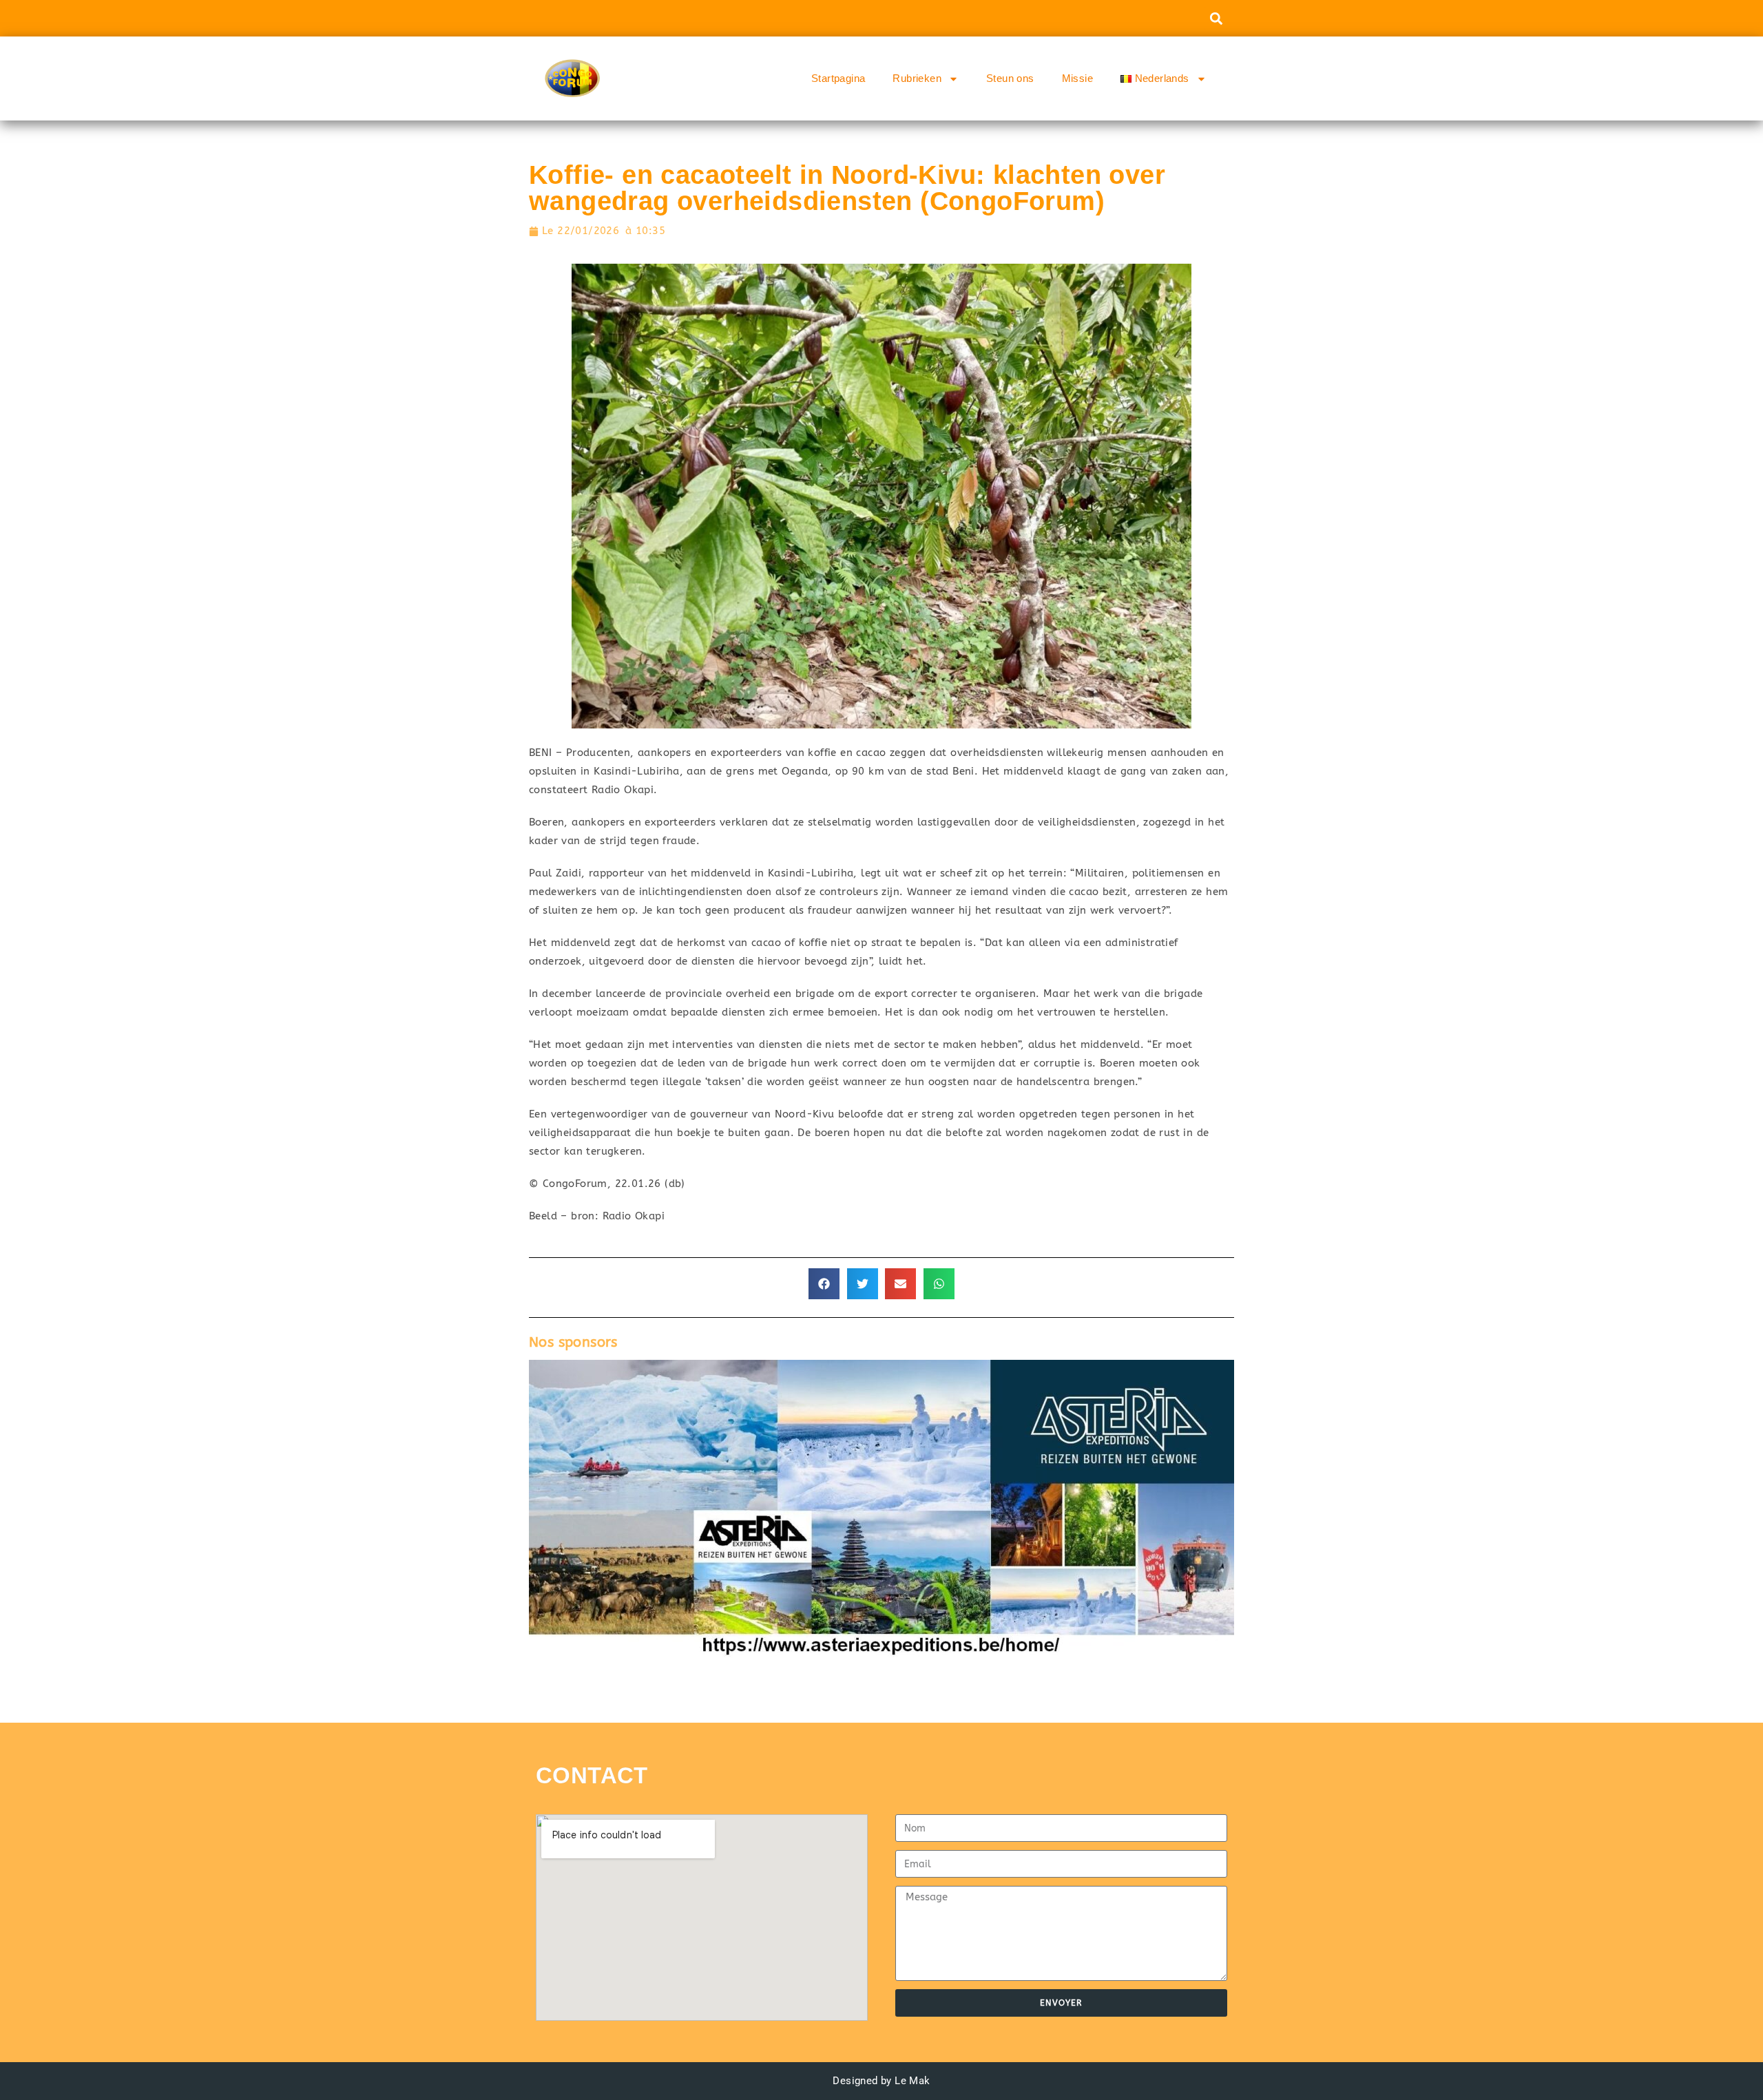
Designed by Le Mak (881, 2081)
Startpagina (838, 78)
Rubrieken (917, 78)
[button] (1216, 18)
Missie (1077, 78)
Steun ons (1010, 78)
